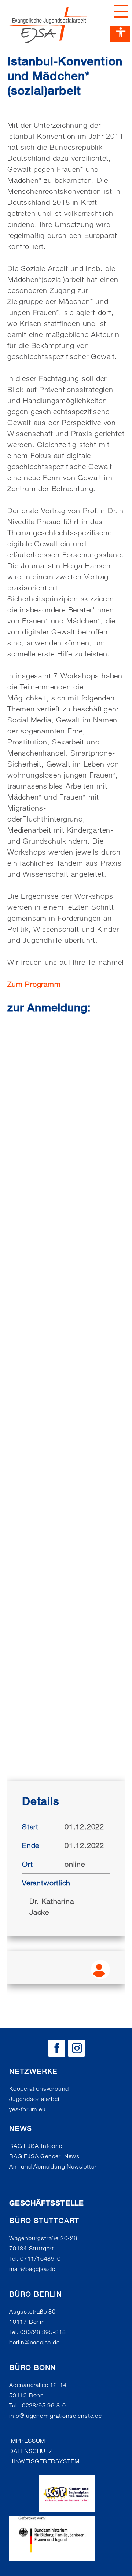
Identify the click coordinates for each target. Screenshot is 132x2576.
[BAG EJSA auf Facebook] (57, 2048)
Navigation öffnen (119, 11)
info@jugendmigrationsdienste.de (56, 2416)
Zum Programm (34, 984)
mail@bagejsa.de (32, 2269)
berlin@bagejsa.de (34, 2342)
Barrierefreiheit (120, 34)
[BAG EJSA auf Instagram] (76, 2048)
